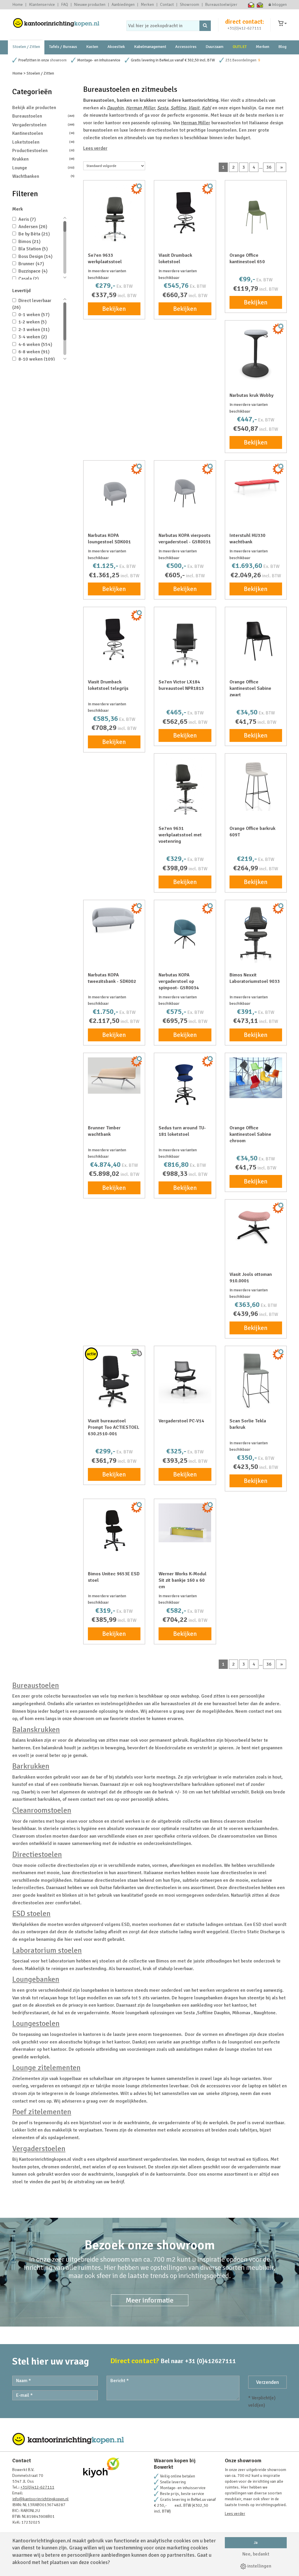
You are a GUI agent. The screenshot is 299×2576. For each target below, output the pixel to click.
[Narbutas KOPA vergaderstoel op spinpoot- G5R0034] (185, 931)
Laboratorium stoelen (47, 1950)
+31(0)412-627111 (244, 28)
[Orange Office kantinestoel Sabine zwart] (256, 638)
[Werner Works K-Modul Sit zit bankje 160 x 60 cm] (185, 1523)
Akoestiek (116, 47)
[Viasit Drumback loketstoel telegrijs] (114, 638)
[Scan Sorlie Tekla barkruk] (256, 1380)
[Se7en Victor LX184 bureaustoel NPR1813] (185, 641)
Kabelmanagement (150, 47)
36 (269, 167)
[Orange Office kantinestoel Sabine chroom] (256, 1078)
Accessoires (186, 47)
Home (18, 5)
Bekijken (114, 309)
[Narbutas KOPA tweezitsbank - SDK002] (114, 919)
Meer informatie (150, 2300)
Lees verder (95, 148)
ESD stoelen (31, 1914)
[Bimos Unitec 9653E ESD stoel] (114, 1530)
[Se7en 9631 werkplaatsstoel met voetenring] (185, 787)
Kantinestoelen (43, 133)
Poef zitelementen (42, 2112)
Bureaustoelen (43, 116)
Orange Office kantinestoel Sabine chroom (250, 1134)
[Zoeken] (205, 26)
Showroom (190, 5)
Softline (178, 108)
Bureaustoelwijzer (221, 5)
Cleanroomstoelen (42, 1810)
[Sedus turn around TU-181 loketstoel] (185, 1084)
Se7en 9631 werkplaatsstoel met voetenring (180, 835)
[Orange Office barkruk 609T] (256, 784)
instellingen (259, 2566)
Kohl (206, 108)
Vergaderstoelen (43, 125)
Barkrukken (31, 1766)
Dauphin (115, 108)
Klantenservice (42, 5)
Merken (147, 5)
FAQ (65, 5)
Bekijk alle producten (34, 108)
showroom (58, 60)
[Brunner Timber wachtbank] (114, 1076)
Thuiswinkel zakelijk (260, 5)
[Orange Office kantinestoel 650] (256, 211)
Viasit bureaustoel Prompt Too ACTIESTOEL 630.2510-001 (114, 1427)
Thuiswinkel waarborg (251, 5)
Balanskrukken (36, 1730)
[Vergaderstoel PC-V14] (185, 1377)
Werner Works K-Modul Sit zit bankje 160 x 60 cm (182, 1580)
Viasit (194, 108)
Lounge (43, 168)
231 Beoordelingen (241, 60)
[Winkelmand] (282, 24)
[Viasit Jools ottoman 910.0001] (256, 1225)
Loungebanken (36, 1979)
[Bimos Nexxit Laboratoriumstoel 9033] (256, 934)
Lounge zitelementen (46, 2068)
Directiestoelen (37, 1855)
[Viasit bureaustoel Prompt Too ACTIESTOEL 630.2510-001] (114, 1380)
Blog (282, 47)
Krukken (43, 159)
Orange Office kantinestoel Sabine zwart (250, 688)
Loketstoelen (43, 142)
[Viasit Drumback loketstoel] (185, 211)
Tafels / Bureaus (63, 47)
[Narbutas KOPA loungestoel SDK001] (114, 491)
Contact (167, 5)
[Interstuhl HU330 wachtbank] (256, 486)
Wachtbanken (43, 176)
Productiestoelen (43, 151)
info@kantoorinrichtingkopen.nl (40, 2499)
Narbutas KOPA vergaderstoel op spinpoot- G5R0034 (179, 981)
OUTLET (240, 47)
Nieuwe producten (90, 5)
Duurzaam (214, 47)
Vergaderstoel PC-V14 (181, 1421)
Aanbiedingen (123, 5)
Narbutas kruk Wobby (252, 395)
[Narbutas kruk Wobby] (256, 353)
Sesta (163, 108)
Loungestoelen (36, 2024)
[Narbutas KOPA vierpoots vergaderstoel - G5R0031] (185, 491)
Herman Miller (140, 108)
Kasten (92, 47)
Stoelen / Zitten (26, 47)
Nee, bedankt (256, 2554)
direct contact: (245, 22)
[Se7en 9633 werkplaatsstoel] (114, 214)
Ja (256, 2543)
